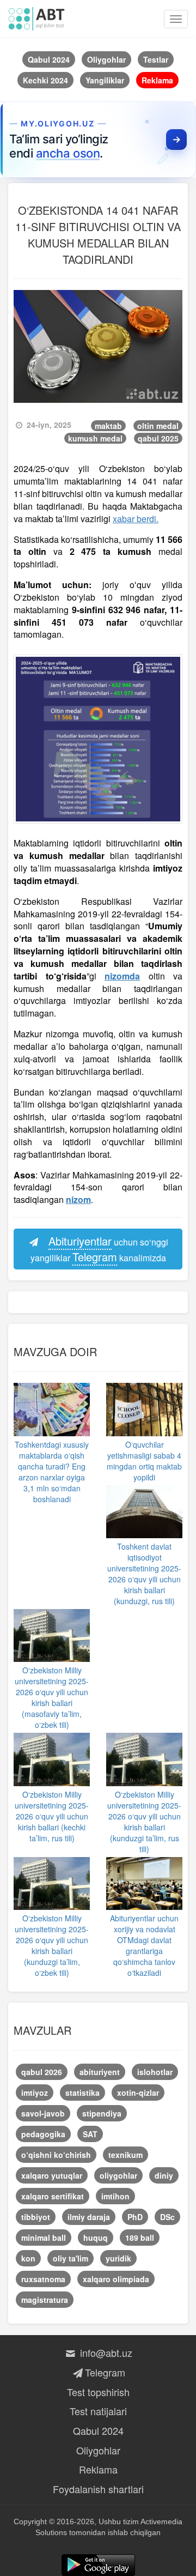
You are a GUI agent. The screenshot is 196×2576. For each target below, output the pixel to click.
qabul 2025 (158, 438)
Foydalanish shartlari (98, 2489)
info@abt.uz (105, 2353)
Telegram (105, 2372)
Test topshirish (98, 2392)
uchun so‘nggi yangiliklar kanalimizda (100, 1249)
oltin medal (158, 426)
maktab (108, 426)
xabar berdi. (136, 519)
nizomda (122, 976)
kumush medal (95, 438)
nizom (78, 1199)
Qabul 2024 (98, 2430)
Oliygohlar (98, 2450)
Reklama (98, 2469)
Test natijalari (98, 2411)
